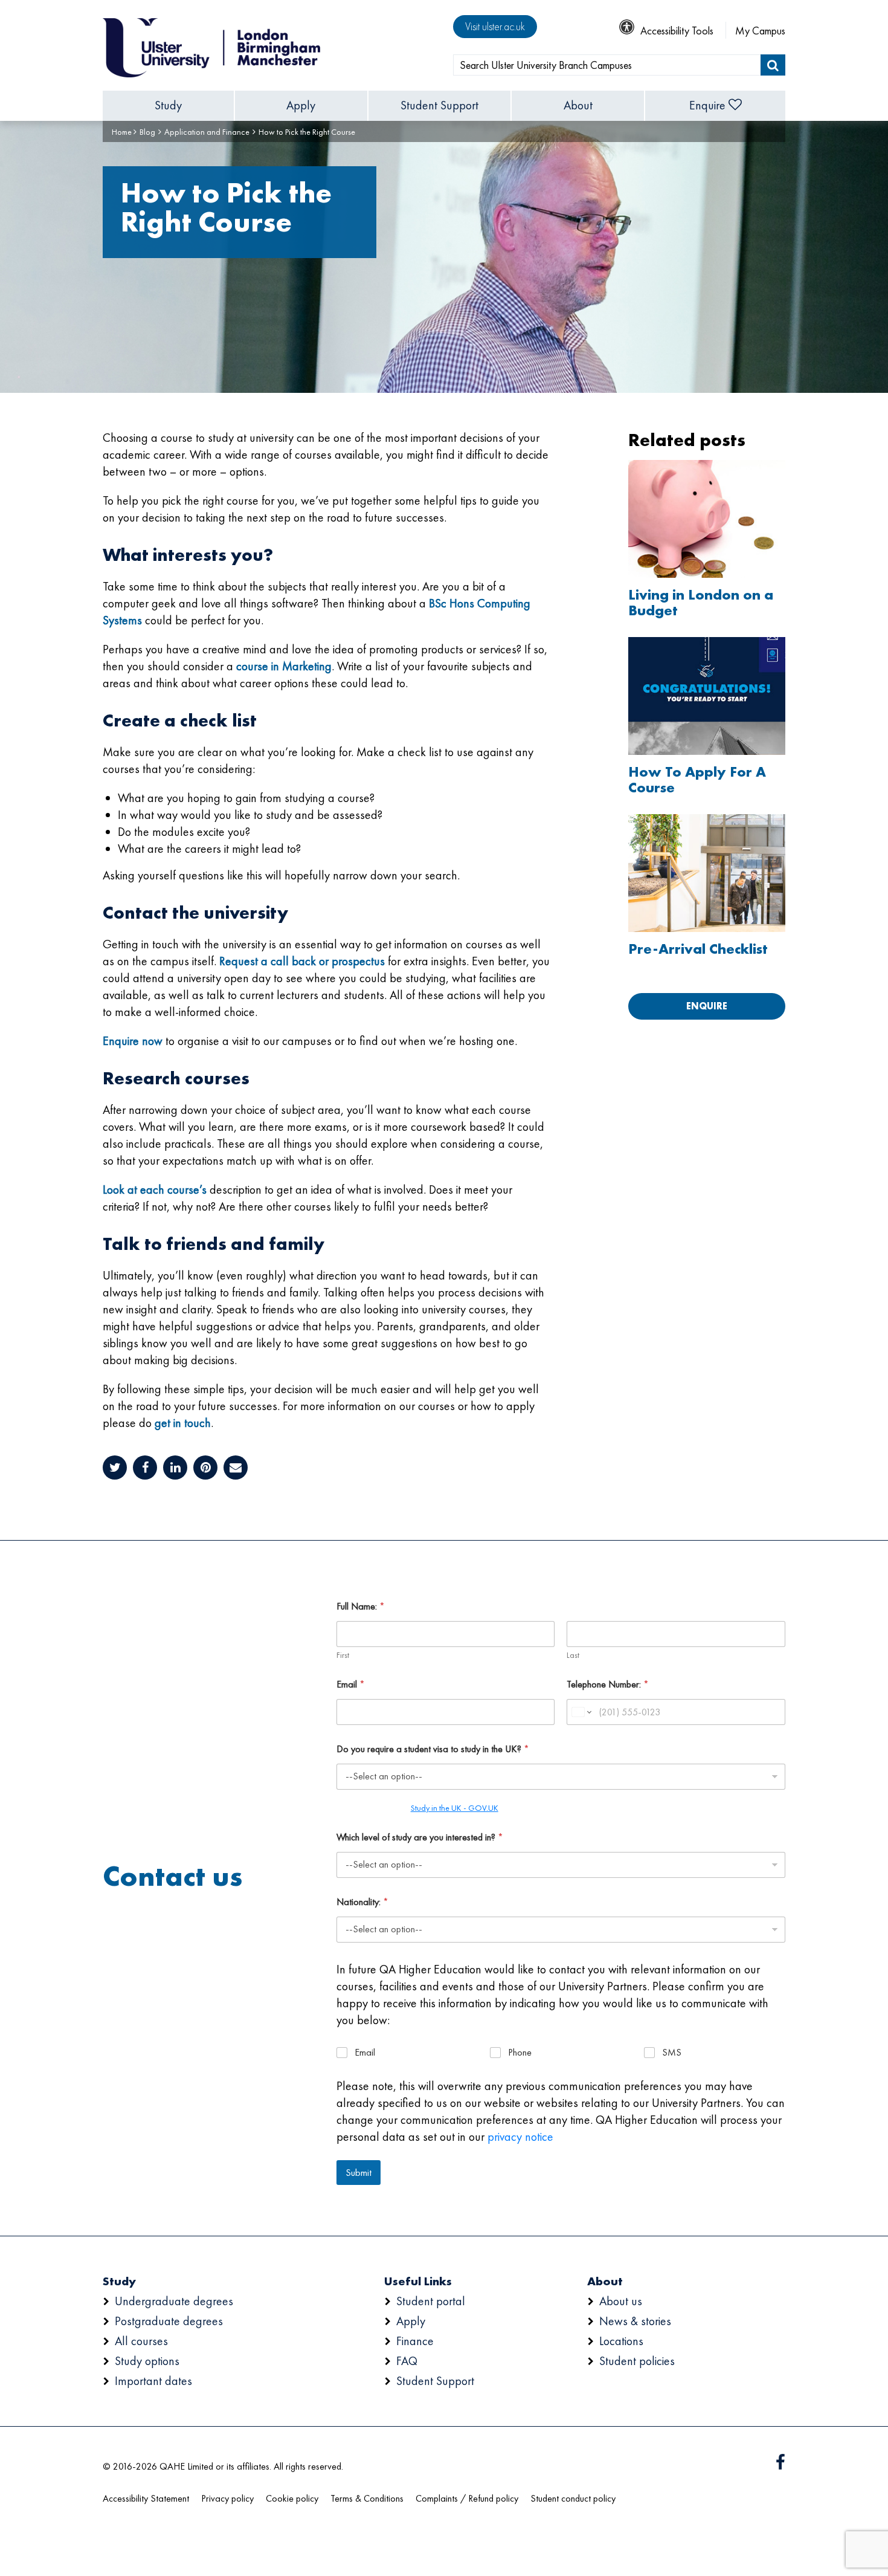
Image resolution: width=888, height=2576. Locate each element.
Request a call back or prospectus (302, 961)
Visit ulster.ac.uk (495, 26)
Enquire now (133, 1041)
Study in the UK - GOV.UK (455, 1808)
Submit (359, 2172)
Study (168, 105)
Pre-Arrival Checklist (698, 949)
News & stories (635, 2321)
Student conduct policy (573, 2498)
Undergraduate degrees (174, 2301)
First (343, 1655)
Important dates (153, 2381)
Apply (301, 105)
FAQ (407, 2361)
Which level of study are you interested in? (420, 1837)
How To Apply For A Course (697, 780)
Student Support (439, 105)
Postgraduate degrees (169, 2321)
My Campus (760, 31)
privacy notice (520, 2137)
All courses (141, 2341)
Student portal (431, 2301)
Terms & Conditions (367, 2498)
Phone (520, 2053)
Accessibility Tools (677, 31)
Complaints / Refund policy (467, 2498)
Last (573, 1655)
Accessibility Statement (146, 2498)
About (578, 105)
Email (351, 1684)
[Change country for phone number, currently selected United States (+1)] (581, 1712)
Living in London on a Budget (701, 603)
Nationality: (362, 1902)
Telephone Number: (608, 1684)
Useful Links (418, 2281)
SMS (672, 2053)
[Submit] (773, 65)
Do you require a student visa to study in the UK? (433, 1749)
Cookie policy (292, 2498)
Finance (415, 2341)
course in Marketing (284, 666)
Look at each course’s (155, 1189)
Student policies (637, 2361)
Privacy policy (227, 2498)
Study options (147, 2361)
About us (621, 2301)
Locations (621, 2341)
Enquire (707, 105)
